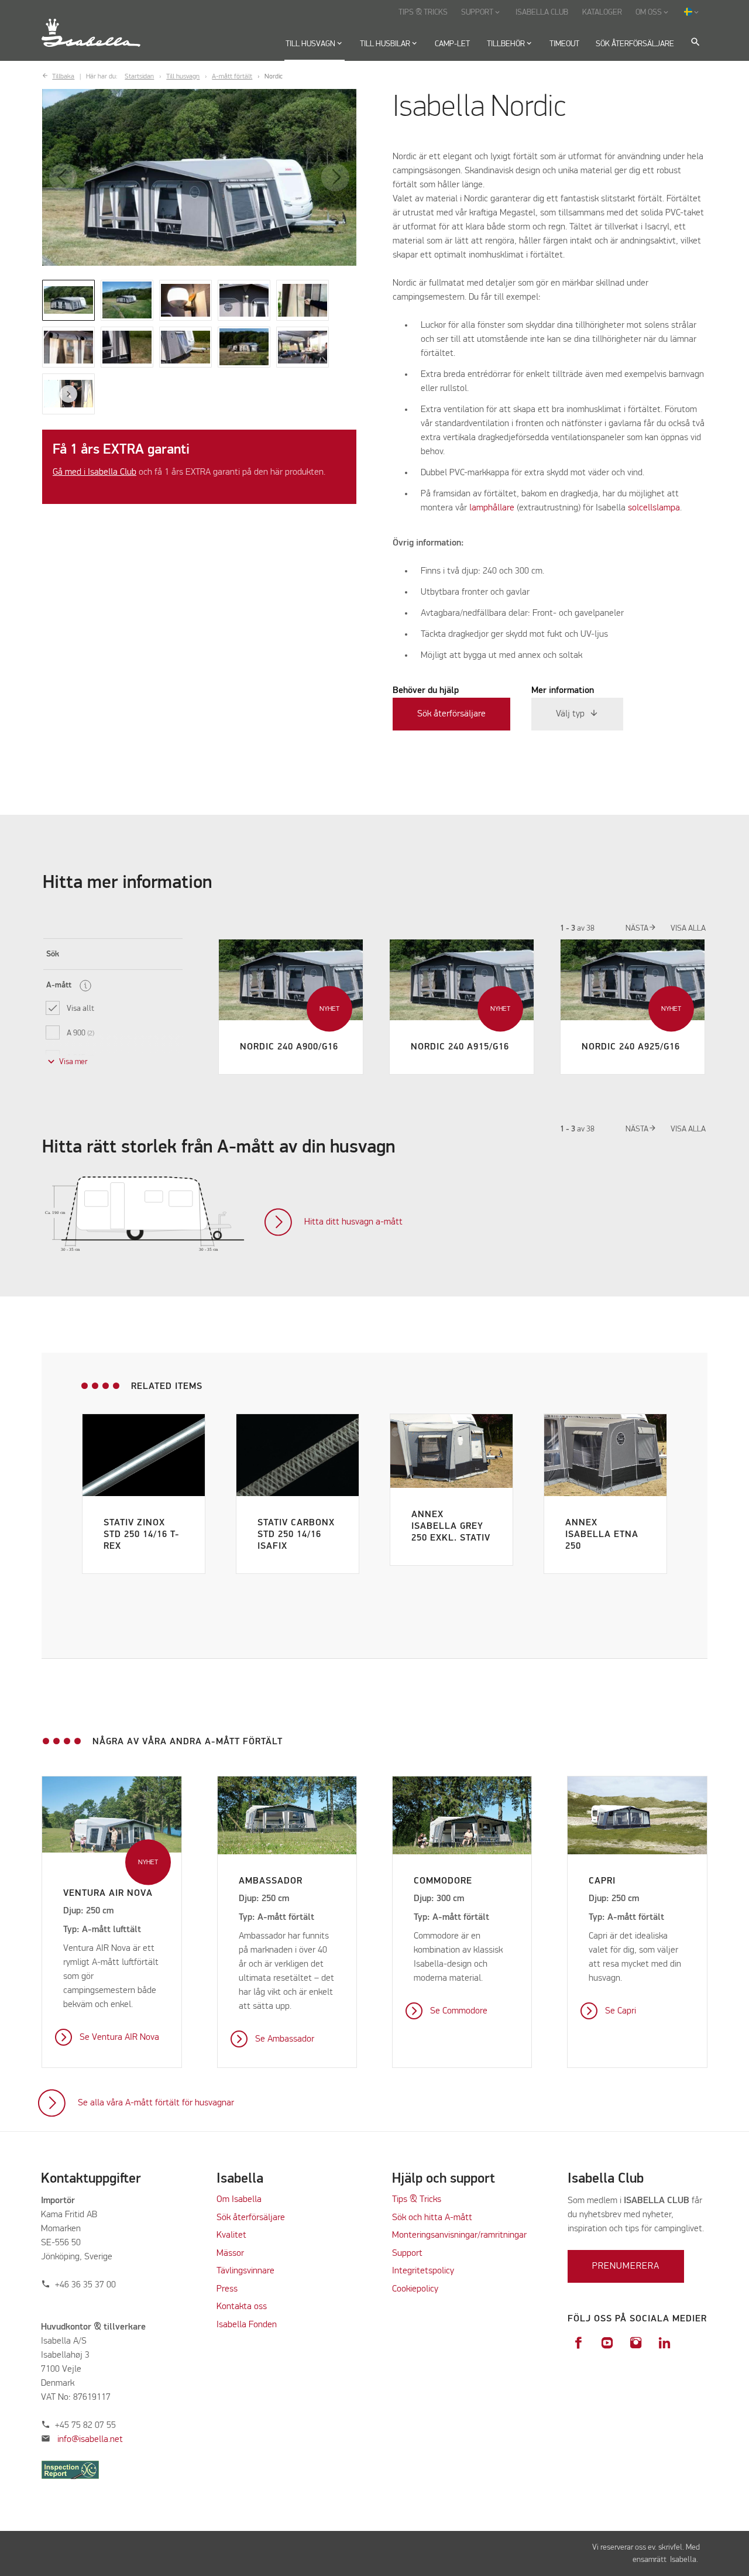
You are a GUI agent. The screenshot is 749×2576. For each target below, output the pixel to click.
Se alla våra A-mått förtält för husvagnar (156, 2103)
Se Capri (621, 2011)
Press (227, 2289)
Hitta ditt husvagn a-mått (353, 1222)
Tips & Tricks (417, 2200)
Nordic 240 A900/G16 (289, 1047)
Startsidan (139, 77)
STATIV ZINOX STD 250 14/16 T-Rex (142, 1535)
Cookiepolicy (415, 2289)
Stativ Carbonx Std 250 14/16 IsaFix (296, 1535)
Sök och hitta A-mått (432, 2218)
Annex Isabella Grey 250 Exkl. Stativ (451, 1527)
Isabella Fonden (247, 2325)
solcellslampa (654, 508)
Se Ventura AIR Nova (119, 2038)
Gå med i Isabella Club (95, 472)
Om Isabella (239, 2200)
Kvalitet (231, 2235)
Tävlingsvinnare (245, 2271)
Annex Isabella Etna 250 (602, 1535)
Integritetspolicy (423, 2271)
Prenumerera (626, 2266)
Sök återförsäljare (451, 714)
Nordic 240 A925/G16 (631, 1047)
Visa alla (688, 928)
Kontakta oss (242, 2307)
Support (407, 2253)
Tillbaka (63, 77)
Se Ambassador (285, 2039)
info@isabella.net (90, 2440)
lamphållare (493, 508)
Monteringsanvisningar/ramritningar (459, 2235)
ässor (235, 2253)
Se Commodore (459, 2011)
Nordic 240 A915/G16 (460, 1047)
